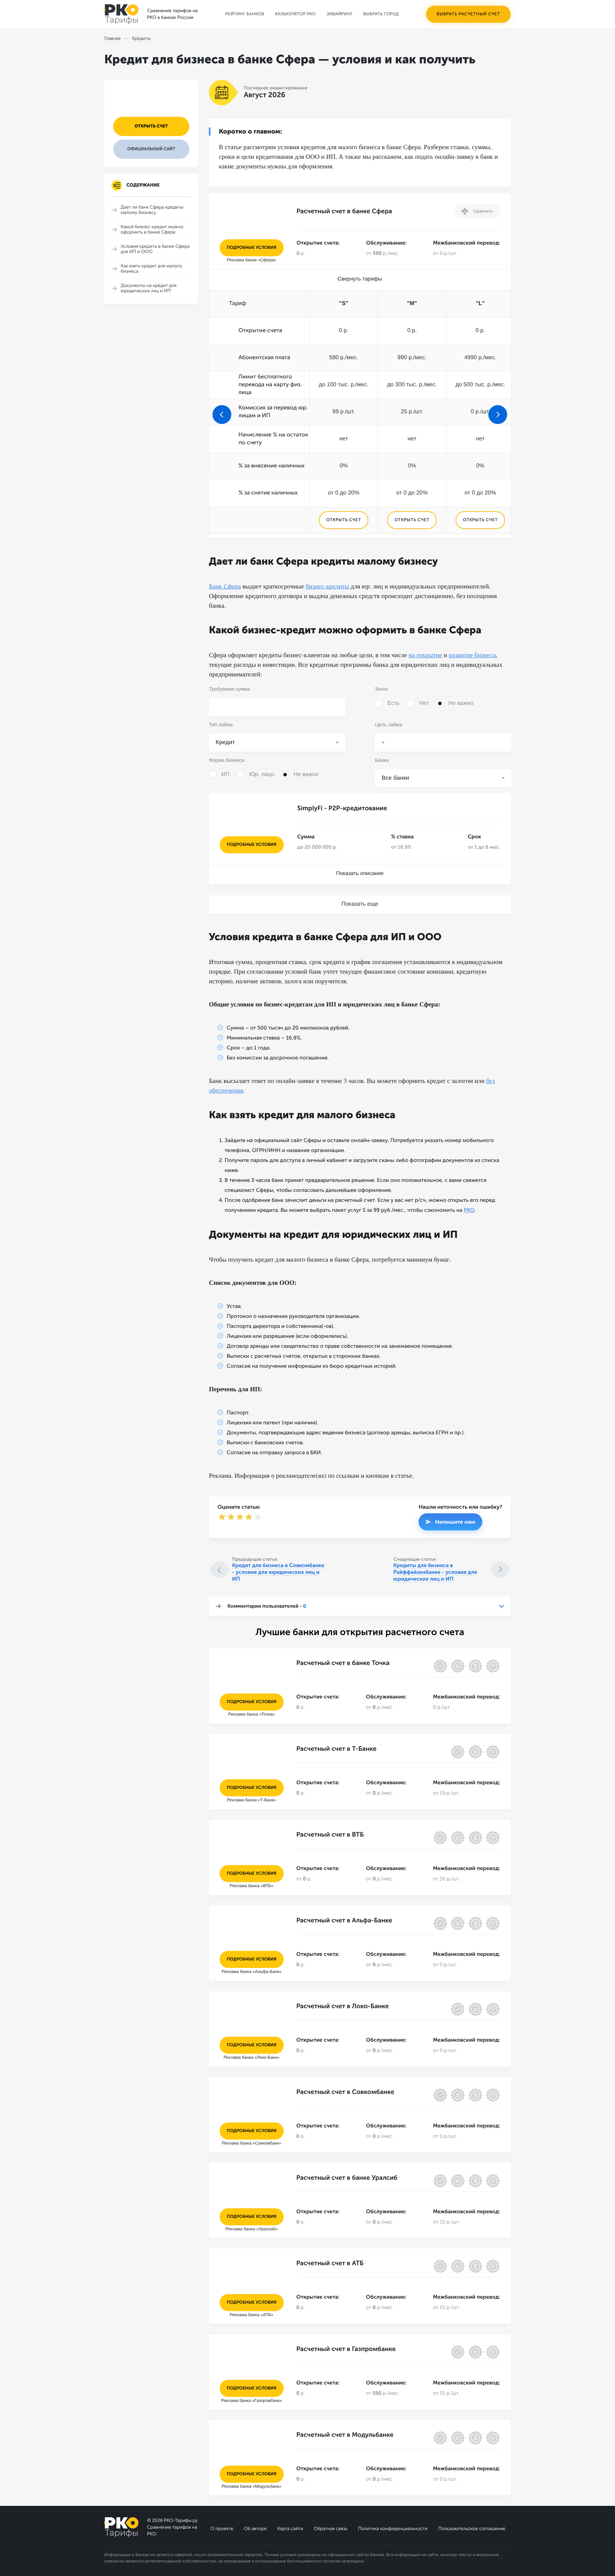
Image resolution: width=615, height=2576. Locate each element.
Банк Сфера (225, 586)
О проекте (222, 2529)
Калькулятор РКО (295, 14)
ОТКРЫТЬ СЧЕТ (343, 520)
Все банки (395, 778)
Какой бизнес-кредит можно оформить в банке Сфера (152, 230)
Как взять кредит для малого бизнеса (151, 269)
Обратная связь (330, 2529)
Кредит (225, 742)
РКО (469, 1210)
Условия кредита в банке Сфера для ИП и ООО (155, 249)
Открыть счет (151, 126)
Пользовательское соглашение (472, 2529)
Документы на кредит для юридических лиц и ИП (149, 288)
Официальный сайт (151, 149)
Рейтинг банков (245, 14)
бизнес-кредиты (327, 586)
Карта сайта (290, 2529)
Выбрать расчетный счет (468, 14)
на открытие (425, 655)
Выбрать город (381, 14)
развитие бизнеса (472, 655)
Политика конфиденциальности (393, 2529)
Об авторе (255, 2529)
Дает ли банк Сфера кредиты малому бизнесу (152, 210)
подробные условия (252, 248)
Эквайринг (339, 14)
